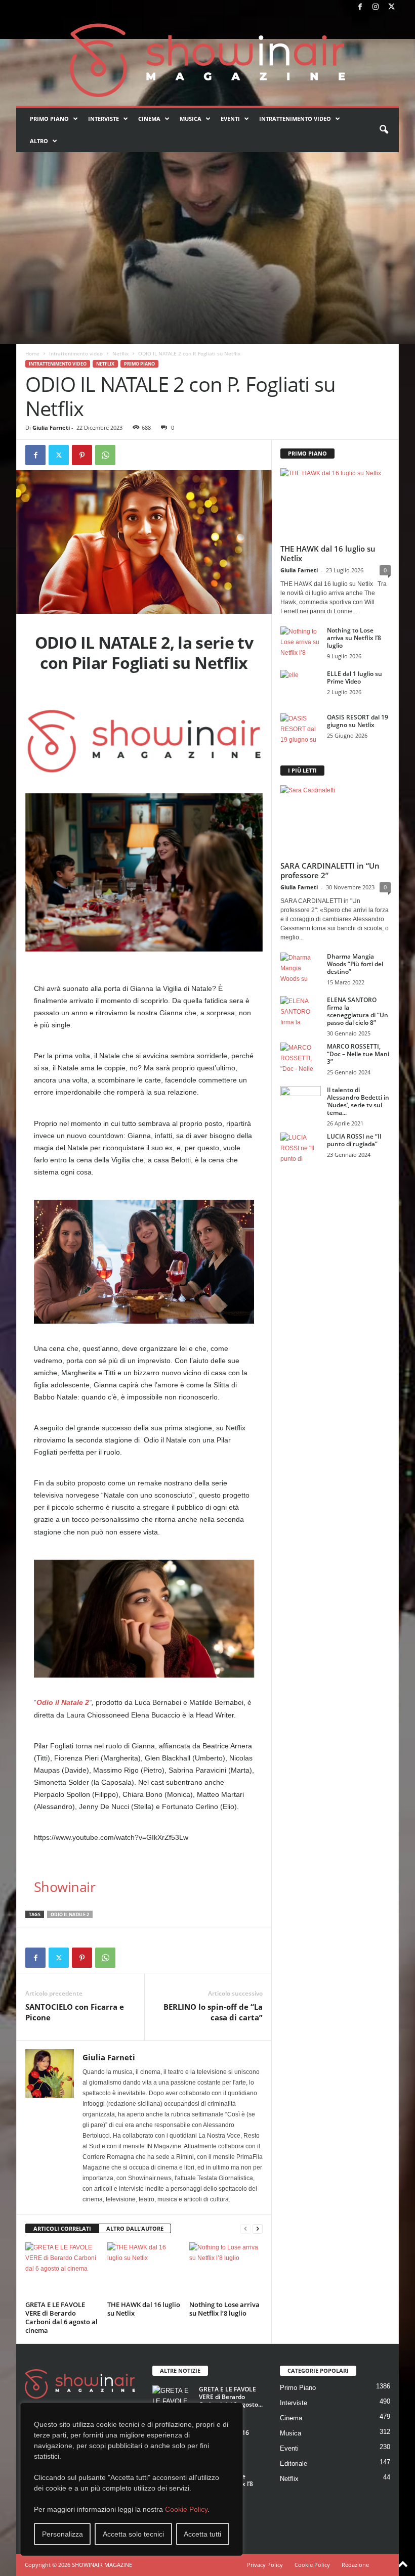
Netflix (120, 353)
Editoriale (294, 2464)
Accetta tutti (202, 2534)
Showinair (65, 1887)
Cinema (149, 119)
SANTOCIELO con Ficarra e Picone (75, 2012)
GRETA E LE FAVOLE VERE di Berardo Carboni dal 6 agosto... (231, 2397)
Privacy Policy (265, 2565)
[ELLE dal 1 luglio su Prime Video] (301, 685)
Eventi (230, 119)
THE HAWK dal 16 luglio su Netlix (144, 2309)
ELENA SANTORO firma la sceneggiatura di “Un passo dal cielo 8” (358, 1011)
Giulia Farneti (51, 427)
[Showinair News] (207, 60)
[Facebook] (360, 7)
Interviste (103, 119)
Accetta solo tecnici (133, 2534)
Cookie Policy (186, 2509)
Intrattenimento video (295, 119)
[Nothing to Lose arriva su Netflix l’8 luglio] (226, 2270)
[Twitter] (391, 7)
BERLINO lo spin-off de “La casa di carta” (213, 2012)
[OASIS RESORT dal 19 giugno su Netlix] (301, 729)
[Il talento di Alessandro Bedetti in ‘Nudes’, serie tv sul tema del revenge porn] (301, 1103)
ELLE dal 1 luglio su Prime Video (355, 677)
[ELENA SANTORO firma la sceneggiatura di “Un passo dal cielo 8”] (301, 1011)
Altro (39, 141)
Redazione (355, 2565)
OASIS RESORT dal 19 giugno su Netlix (358, 721)
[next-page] (258, 2229)
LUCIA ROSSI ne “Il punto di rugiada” (354, 1140)
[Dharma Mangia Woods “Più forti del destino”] (301, 968)
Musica (191, 119)
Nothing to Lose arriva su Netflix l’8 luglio (224, 2309)
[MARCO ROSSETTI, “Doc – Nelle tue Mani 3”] (301, 1058)
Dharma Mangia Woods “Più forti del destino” (355, 964)
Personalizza (63, 2534)
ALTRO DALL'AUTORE (135, 2228)
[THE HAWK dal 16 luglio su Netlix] (144, 2270)
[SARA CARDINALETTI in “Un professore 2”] (336, 821)
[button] (384, 130)
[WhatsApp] (105, 455)
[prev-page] (245, 2229)
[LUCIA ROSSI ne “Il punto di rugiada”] (301, 1148)
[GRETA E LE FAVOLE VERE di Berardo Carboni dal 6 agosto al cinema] (62, 2270)
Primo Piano (49, 119)
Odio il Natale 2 (63, 1702)
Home (32, 353)
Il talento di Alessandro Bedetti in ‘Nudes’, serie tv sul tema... (358, 1101)
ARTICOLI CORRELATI (62, 2228)
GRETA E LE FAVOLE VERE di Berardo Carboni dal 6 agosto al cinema (61, 2317)
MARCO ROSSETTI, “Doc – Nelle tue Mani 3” (358, 1054)
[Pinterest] (82, 455)
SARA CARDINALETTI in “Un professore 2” (330, 870)
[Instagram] (376, 7)
